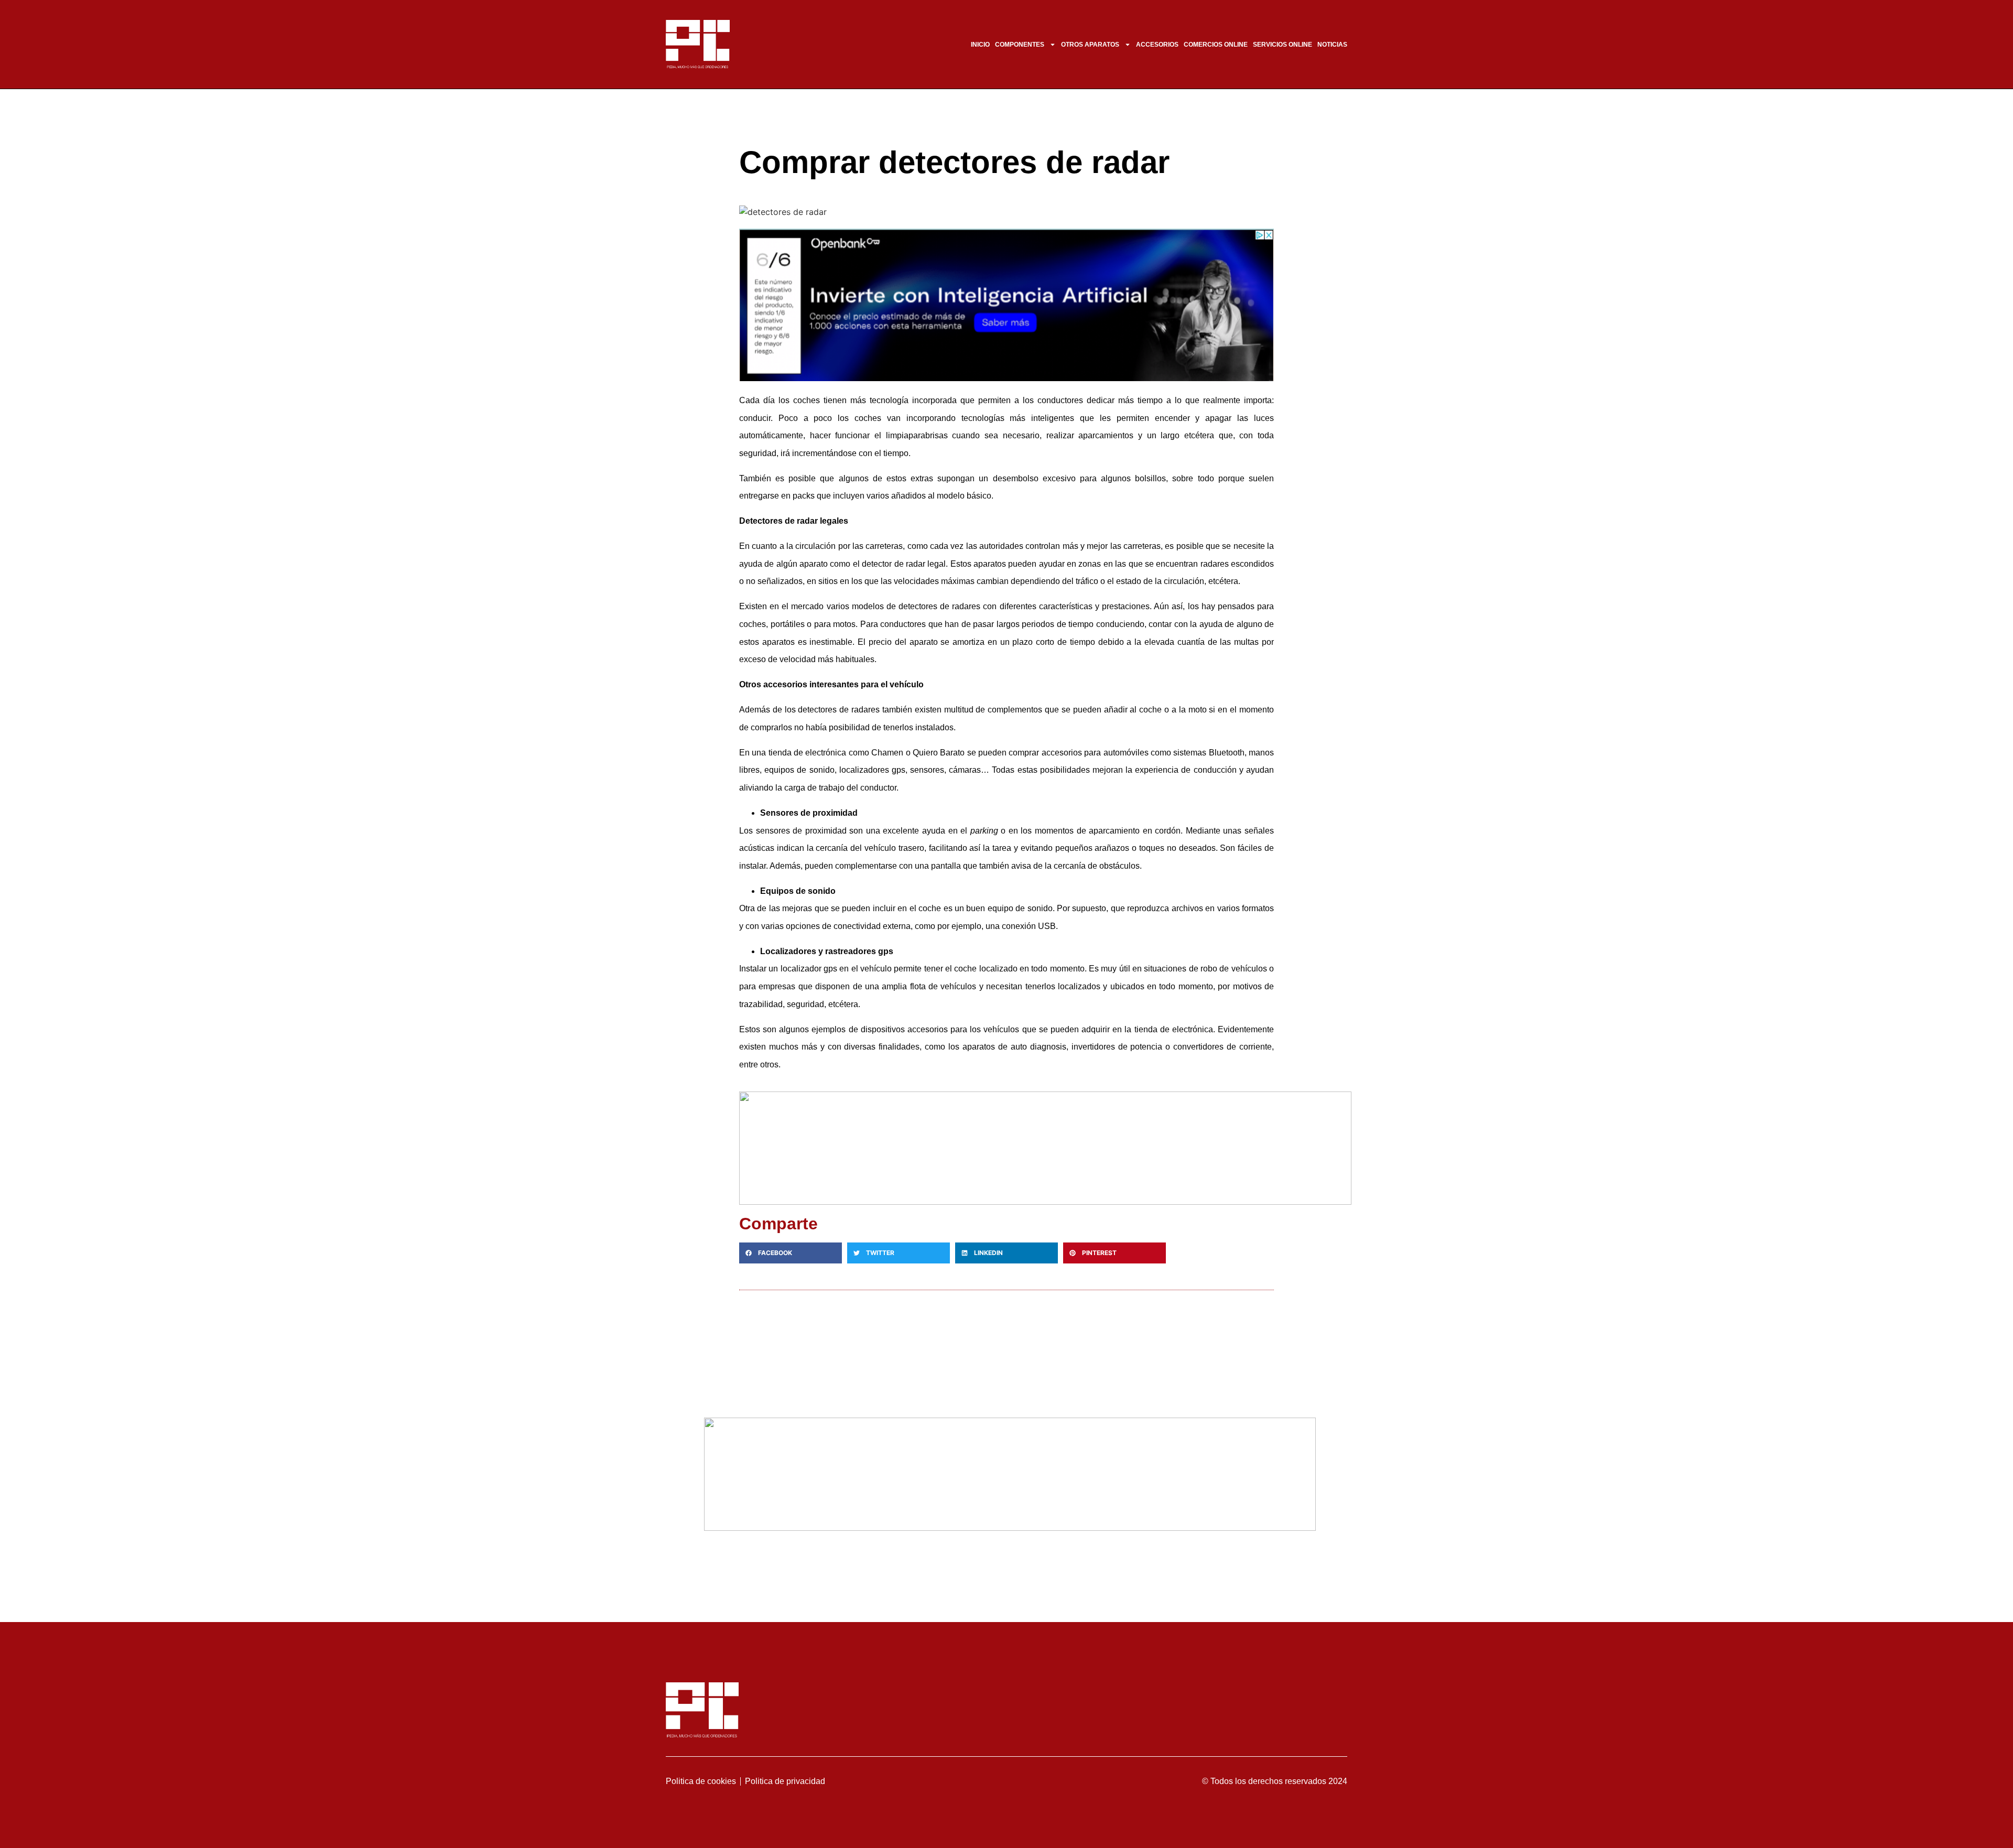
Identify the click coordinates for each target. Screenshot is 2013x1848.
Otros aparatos (1090, 45)
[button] (791, 1253)
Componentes (1020, 45)
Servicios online (1283, 45)
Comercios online (1216, 45)
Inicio (980, 45)
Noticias (1332, 45)
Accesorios (1157, 45)
